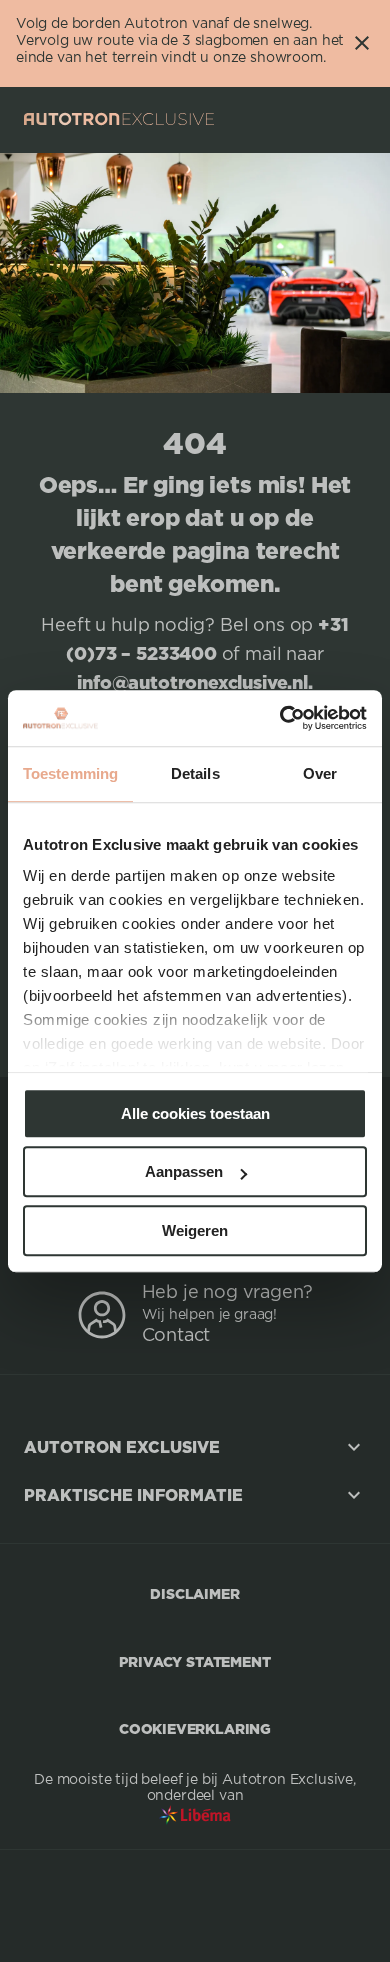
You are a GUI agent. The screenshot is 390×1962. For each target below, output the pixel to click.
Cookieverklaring (195, 1728)
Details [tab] (195, 773)
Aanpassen (184, 1171)
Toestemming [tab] (70, 773)
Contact (176, 1336)
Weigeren (195, 1230)
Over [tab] (320, 773)
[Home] (119, 119)
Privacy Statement (194, 1661)
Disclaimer (194, 1593)
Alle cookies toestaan (195, 1113)
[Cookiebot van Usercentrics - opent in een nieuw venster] (280, 718)
